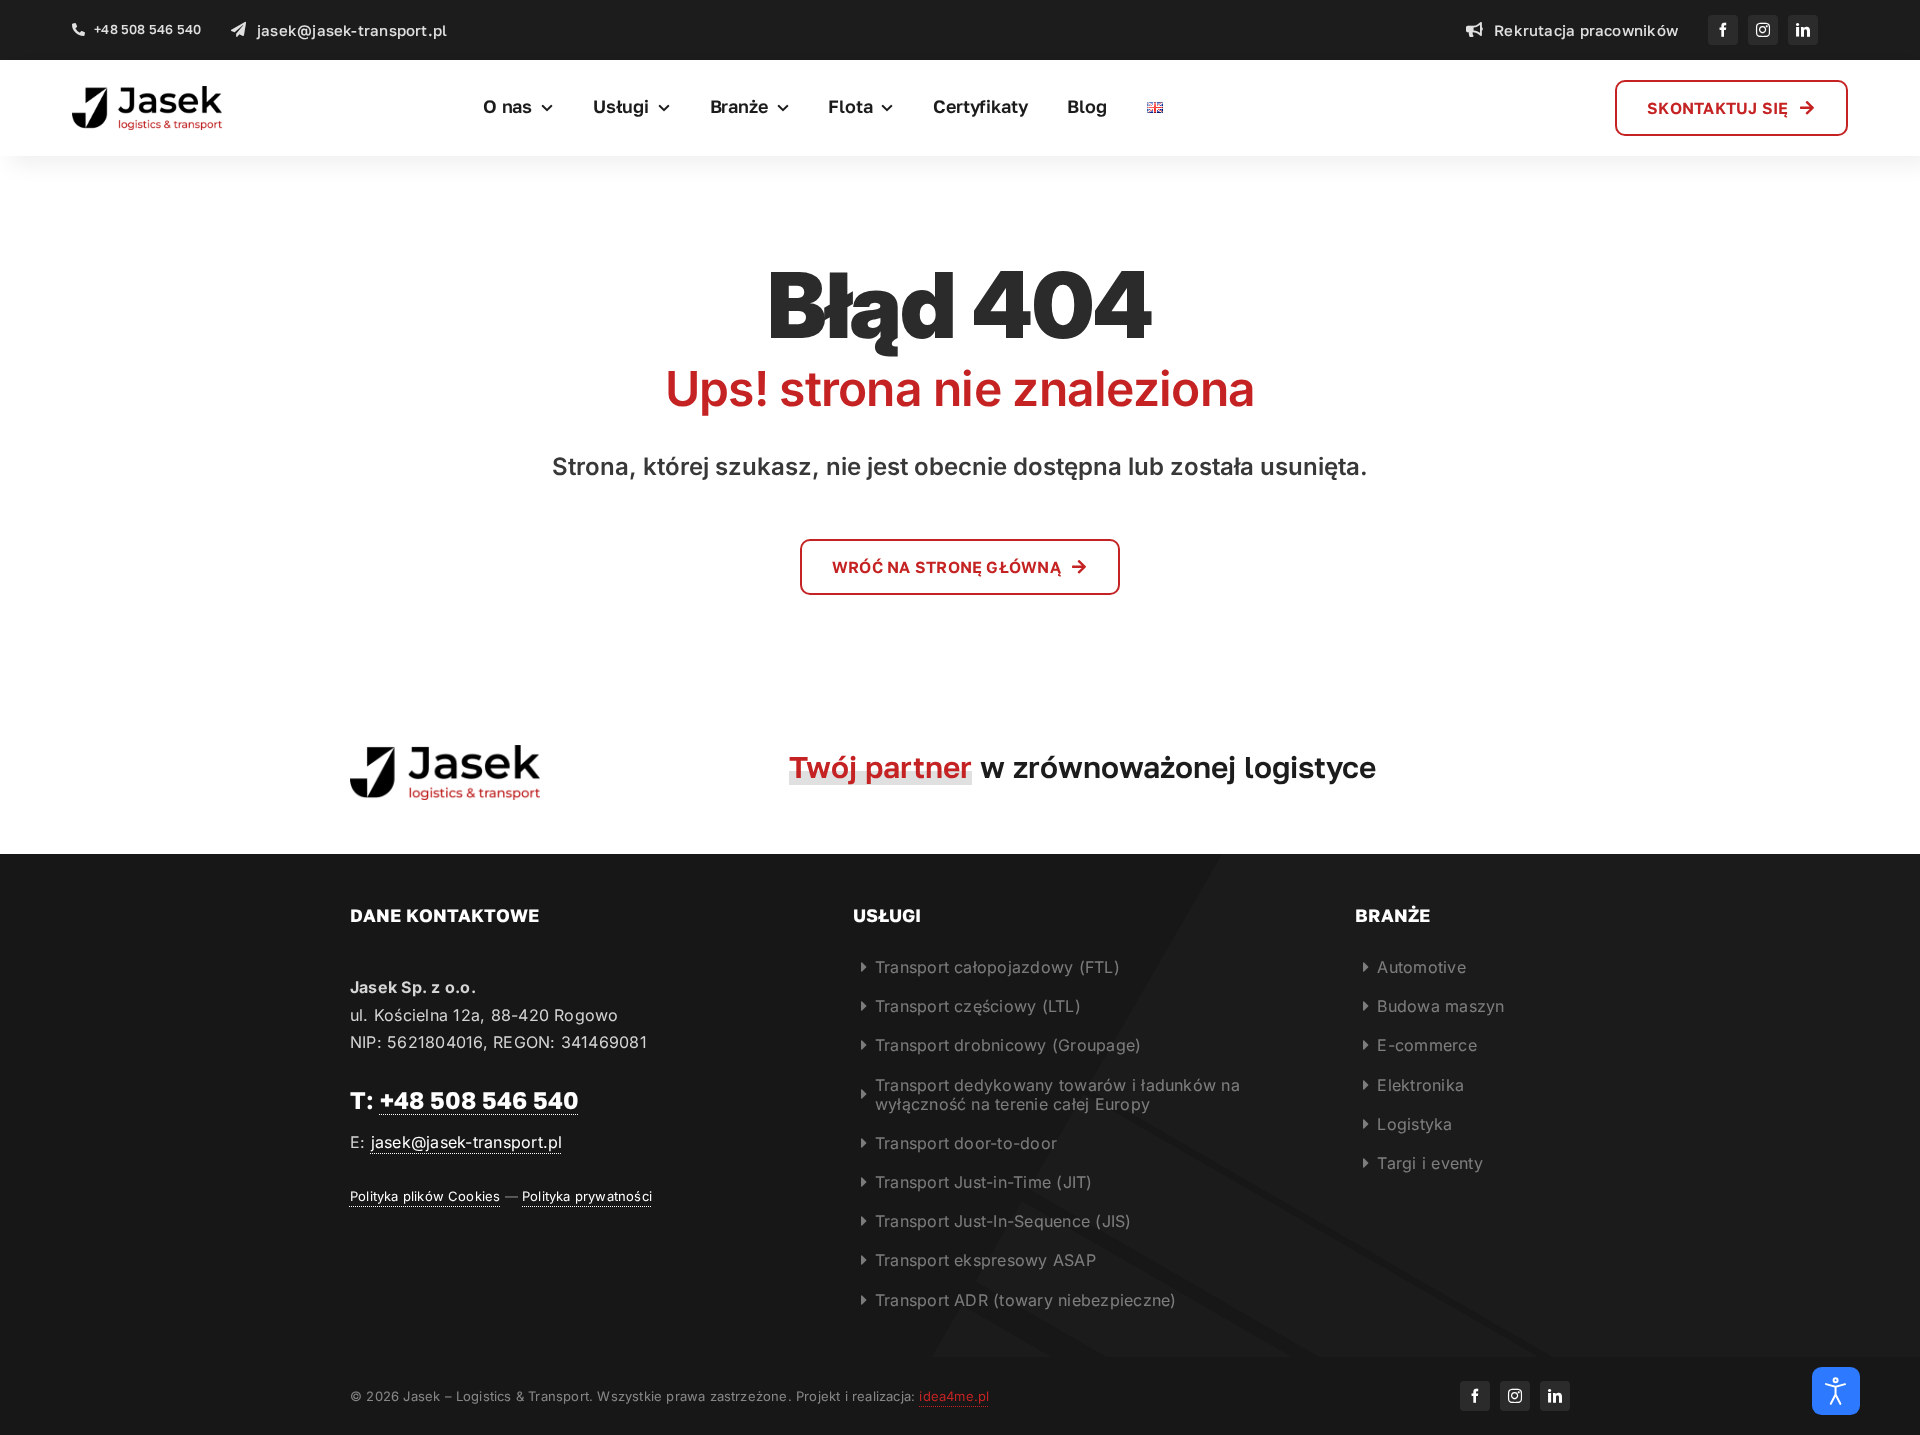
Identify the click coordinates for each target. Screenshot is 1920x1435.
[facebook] (1723, 30)
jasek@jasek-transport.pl (467, 1142)
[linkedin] (1803, 30)
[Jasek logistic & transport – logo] (147, 93)
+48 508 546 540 (479, 1099)
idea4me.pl (954, 1396)
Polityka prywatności (587, 1196)
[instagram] (1763, 30)
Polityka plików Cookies (425, 1196)
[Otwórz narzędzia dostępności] (1836, 1391)
